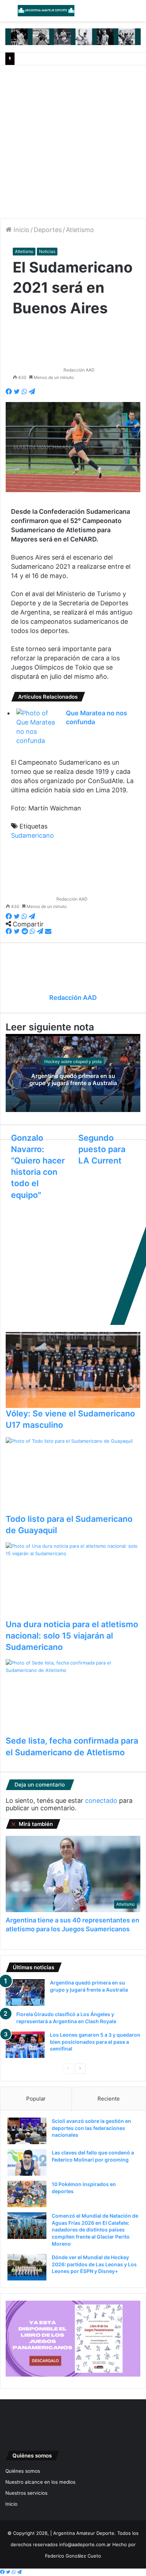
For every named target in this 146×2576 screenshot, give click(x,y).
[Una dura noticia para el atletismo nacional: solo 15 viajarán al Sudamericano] (73, 1580)
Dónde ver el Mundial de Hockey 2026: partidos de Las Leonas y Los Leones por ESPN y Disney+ (94, 2264)
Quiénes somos (23, 2471)
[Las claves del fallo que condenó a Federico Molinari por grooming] (27, 2162)
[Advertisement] (73, 142)
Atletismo (80, 230)
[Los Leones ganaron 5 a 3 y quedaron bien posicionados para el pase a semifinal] (25, 2045)
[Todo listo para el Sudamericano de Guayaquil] (73, 1475)
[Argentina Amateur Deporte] (46, 11)
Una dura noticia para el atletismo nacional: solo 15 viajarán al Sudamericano (72, 1636)
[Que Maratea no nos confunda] (36, 727)
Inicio (21, 230)
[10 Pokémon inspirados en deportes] (27, 2194)
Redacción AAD (79, 370)
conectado (101, 1801)
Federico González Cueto (73, 2556)
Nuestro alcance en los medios (40, 2482)
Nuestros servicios (26, 2493)
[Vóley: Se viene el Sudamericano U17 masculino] (73, 1370)
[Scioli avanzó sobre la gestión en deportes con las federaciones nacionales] (27, 2131)
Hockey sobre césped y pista (73, 1061)
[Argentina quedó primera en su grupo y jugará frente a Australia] (25, 1992)
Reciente (109, 2099)
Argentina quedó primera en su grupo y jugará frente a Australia (73, 1080)
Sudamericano (32, 835)
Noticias (47, 251)
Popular (36, 2099)
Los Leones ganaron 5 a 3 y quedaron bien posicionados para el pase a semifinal (95, 2042)
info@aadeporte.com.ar (85, 2544)
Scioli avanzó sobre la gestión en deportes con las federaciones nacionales (91, 2128)
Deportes (48, 230)
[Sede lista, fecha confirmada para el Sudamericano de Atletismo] (73, 1697)
